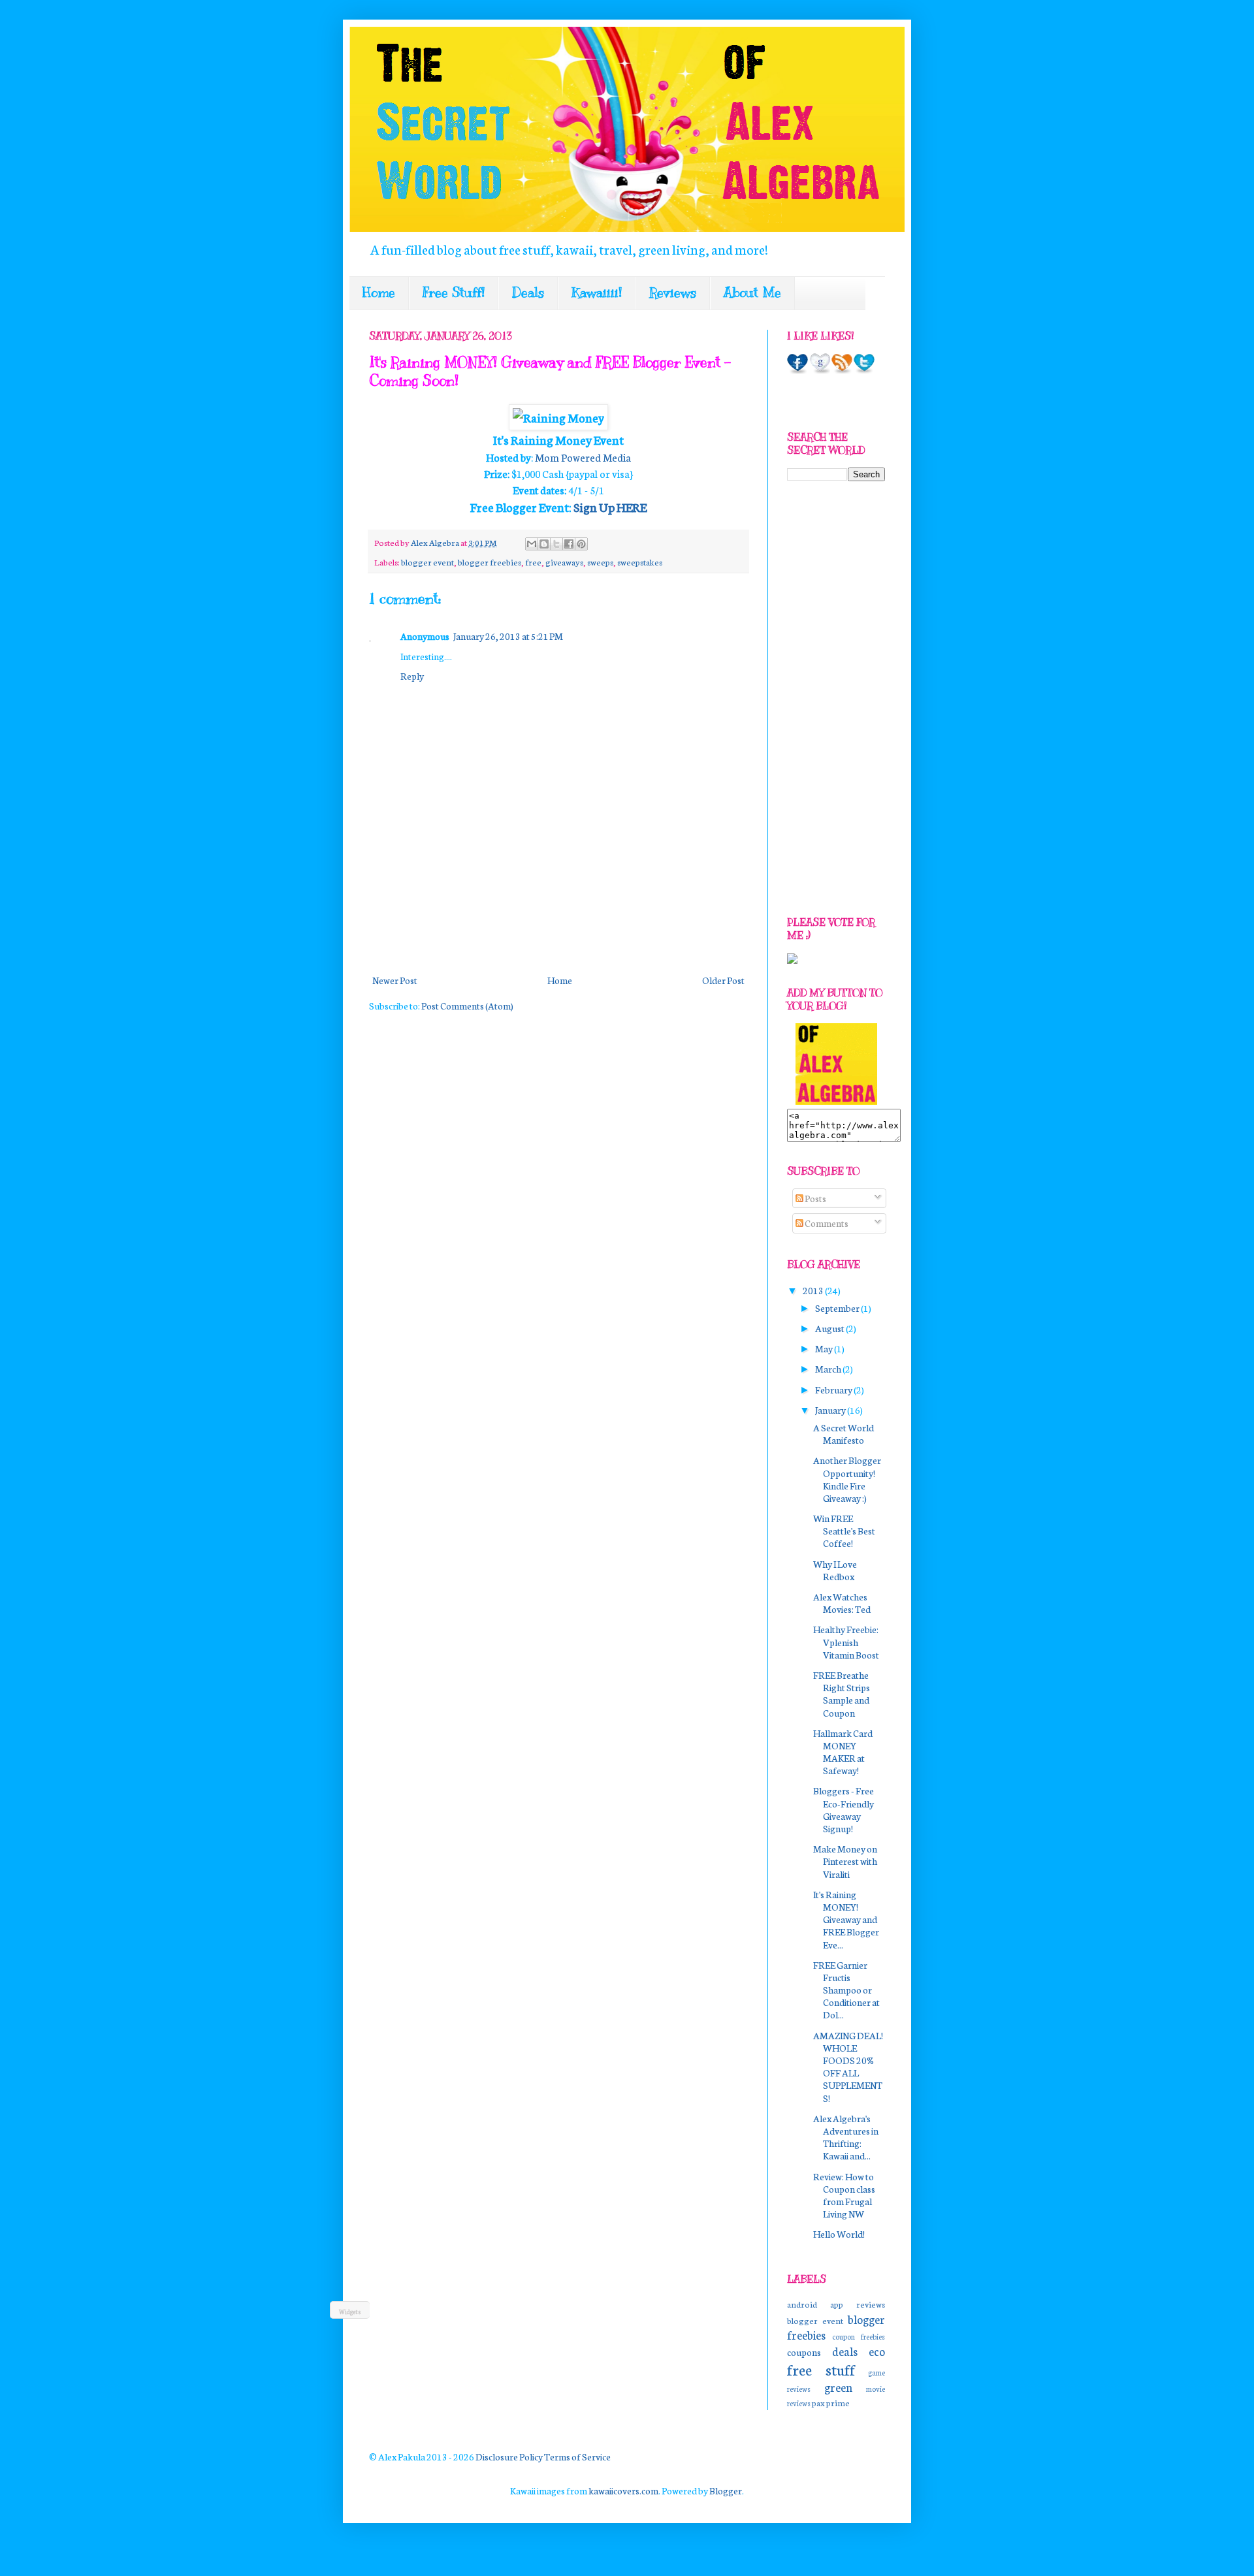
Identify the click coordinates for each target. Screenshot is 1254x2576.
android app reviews (836, 2304)
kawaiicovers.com (623, 2490)
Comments (826, 1223)
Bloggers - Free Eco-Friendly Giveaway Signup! (844, 1809)
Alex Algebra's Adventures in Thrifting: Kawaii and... (846, 2137)
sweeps (600, 562)
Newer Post (395, 980)
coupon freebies (859, 2336)
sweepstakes (640, 562)
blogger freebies (490, 562)
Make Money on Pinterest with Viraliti (845, 1861)
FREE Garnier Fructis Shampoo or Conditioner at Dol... (846, 1990)
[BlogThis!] (544, 544)
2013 (814, 1290)
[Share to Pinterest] (581, 544)
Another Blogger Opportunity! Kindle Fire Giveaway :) (847, 1479)
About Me (752, 293)
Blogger (726, 2490)
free (533, 562)
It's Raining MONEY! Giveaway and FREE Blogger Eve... (846, 1919)
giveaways (564, 562)
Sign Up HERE (610, 507)
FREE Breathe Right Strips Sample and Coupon (842, 1694)
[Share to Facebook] (569, 544)
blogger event (427, 562)
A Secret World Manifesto (844, 1434)
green (838, 2387)
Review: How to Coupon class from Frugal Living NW (844, 2195)
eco (877, 2351)
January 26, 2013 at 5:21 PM (508, 636)
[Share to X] (556, 544)
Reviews (673, 293)
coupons (804, 2352)
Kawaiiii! (597, 293)
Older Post (723, 980)
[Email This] (532, 544)
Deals (528, 293)
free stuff (821, 2369)
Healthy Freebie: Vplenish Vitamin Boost (846, 1642)
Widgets (350, 2312)
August (830, 1328)
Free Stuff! (454, 293)
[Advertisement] (607, 923)
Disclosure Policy (509, 2457)
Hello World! (839, 2234)
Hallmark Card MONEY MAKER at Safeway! (843, 1752)
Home (379, 293)
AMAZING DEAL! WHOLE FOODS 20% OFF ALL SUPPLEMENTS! (848, 2067)
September (838, 1308)
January (831, 1410)
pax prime (831, 2402)
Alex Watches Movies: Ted (842, 1603)
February (834, 1390)
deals (845, 2351)
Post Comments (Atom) (467, 1006)
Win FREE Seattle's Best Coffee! (844, 1531)
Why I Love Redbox (835, 1570)
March (829, 1369)
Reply (412, 676)
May (825, 1348)
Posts (815, 1198)
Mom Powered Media (583, 457)
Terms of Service (577, 2457)
